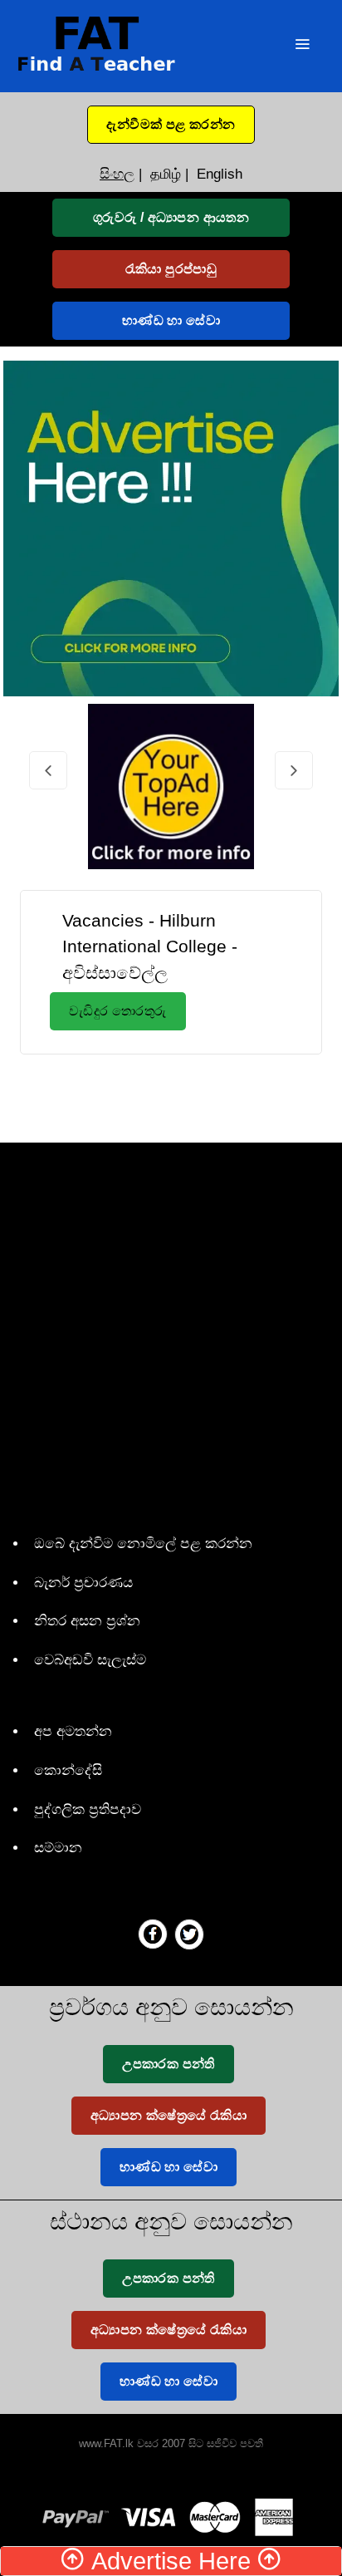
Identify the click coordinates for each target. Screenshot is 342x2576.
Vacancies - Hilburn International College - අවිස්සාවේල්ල (150, 946)
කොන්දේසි (68, 1770)
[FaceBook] (153, 1934)
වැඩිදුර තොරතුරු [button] (118, 1011)
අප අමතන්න (73, 1731)
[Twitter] (189, 1934)
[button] (171, 125)
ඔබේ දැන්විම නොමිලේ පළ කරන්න (143, 1544)
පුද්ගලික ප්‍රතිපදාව (88, 1809)
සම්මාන (58, 1848)
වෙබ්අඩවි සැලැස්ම (90, 1660)
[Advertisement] (187, 1095)
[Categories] (302, 46)
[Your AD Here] (171, 527)
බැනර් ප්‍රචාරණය (83, 1583)
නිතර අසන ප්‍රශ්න (87, 1621)
